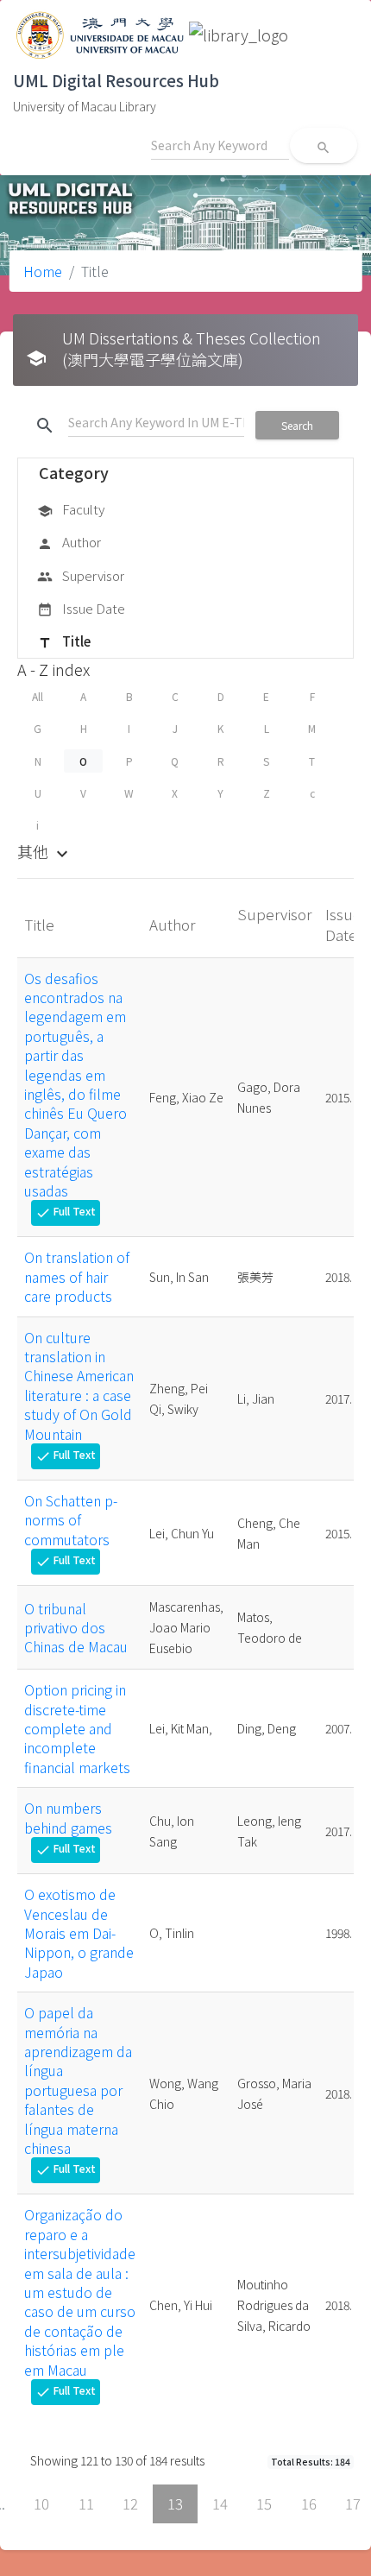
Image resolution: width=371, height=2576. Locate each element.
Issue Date (81, 608)
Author (69, 542)
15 (264, 2503)
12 (130, 2503)
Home (43, 271)
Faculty (71, 509)
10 (41, 2503)
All (38, 696)
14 (220, 2503)
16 (309, 2503)
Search (297, 425)
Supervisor (81, 575)
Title (64, 641)
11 (86, 2503)
